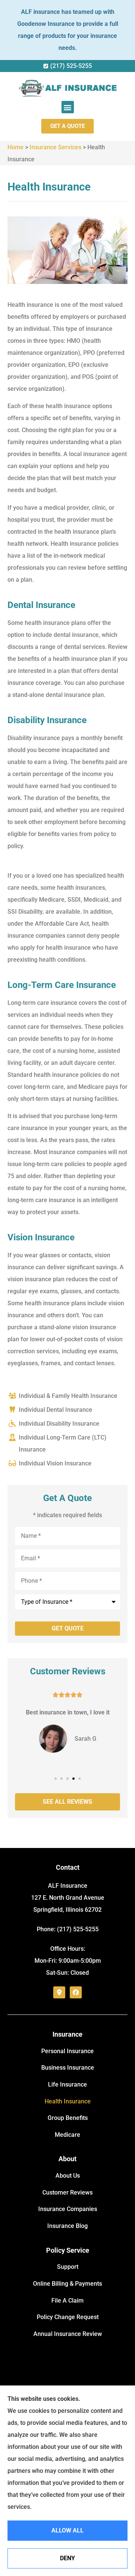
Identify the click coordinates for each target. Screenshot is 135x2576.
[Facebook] (76, 1992)
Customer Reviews (67, 2192)
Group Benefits (68, 2118)
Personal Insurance (67, 2051)
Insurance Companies (68, 2209)
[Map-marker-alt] (59, 1992)
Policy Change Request (68, 2317)
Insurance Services (55, 147)
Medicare (67, 2135)
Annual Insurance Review (68, 2334)
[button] (68, 107)
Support (68, 2267)
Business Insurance (68, 2068)
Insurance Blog (67, 2226)
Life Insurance (67, 2084)
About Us (68, 2176)
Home (16, 147)
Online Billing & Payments (67, 2284)
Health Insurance (68, 2101)
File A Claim (67, 2301)
